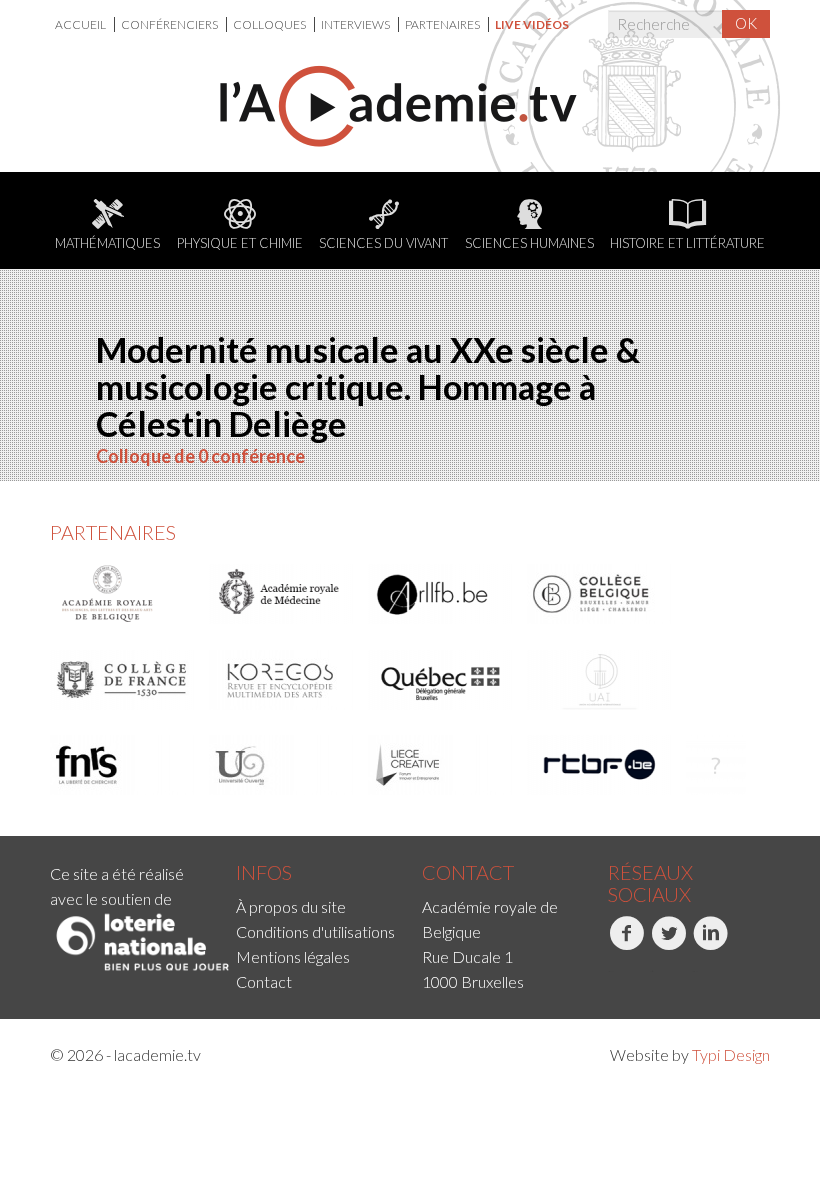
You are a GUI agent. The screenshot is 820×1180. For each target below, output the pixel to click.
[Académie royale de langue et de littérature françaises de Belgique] (441, 594)
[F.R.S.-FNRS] (123, 765)
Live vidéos (532, 24)
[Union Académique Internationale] (600, 680)
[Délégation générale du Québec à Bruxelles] (441, 680)
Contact (264, 981)
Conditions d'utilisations (315, 931)
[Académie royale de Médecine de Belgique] (282, 594)
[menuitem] (85, 24)
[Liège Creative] (441, 765)
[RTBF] (600, 765)
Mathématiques (107, 243)
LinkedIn (695, 971)
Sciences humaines (529, 243)
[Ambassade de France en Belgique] (716, 765)
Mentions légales (293, 956)
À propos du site (291, 906)
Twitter (651, 971)
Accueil (81, 24)
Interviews (356, 24)
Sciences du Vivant (383, 243)
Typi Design (731, 1054)
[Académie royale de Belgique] (123, 594)
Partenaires (443, 24)
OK (746, 23)
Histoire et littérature (687, 243)
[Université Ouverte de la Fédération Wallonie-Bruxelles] (282, 765)
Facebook (610, 971)
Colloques (270, 24)
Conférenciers (170, 24)
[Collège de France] (123, 680)
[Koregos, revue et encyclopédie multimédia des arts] (282, 680)
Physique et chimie (240, 243)
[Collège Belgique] (600, 594)
